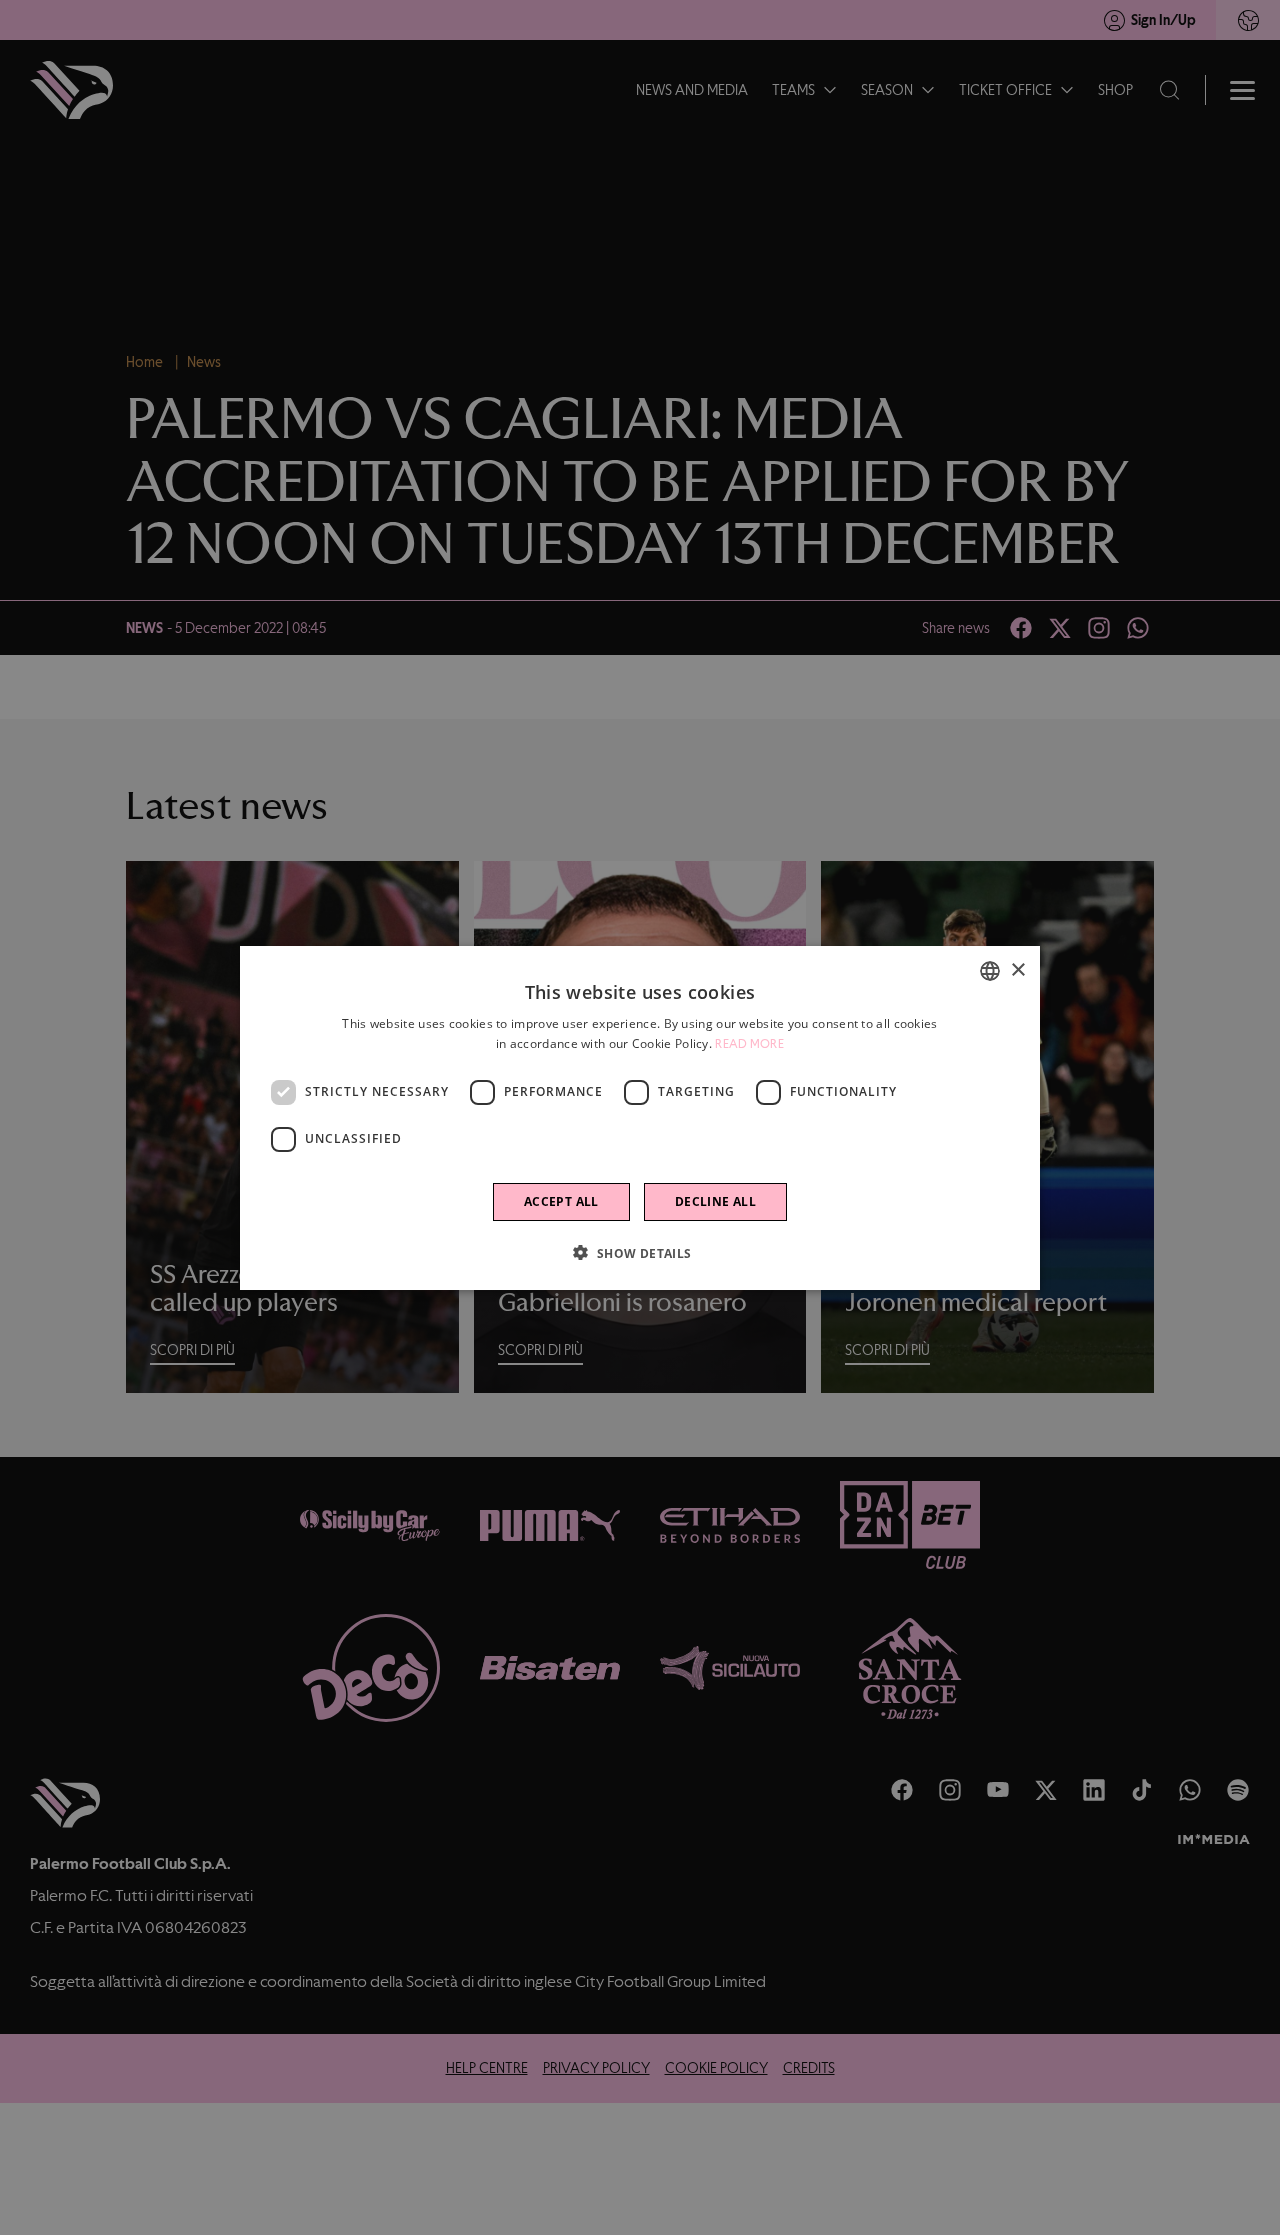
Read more (749, 1044)
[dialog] (640, 1118)
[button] (639, 1252)
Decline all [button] (715, 1200)
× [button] (1017, 969)
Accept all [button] (561, 1200)
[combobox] (990, 971)
